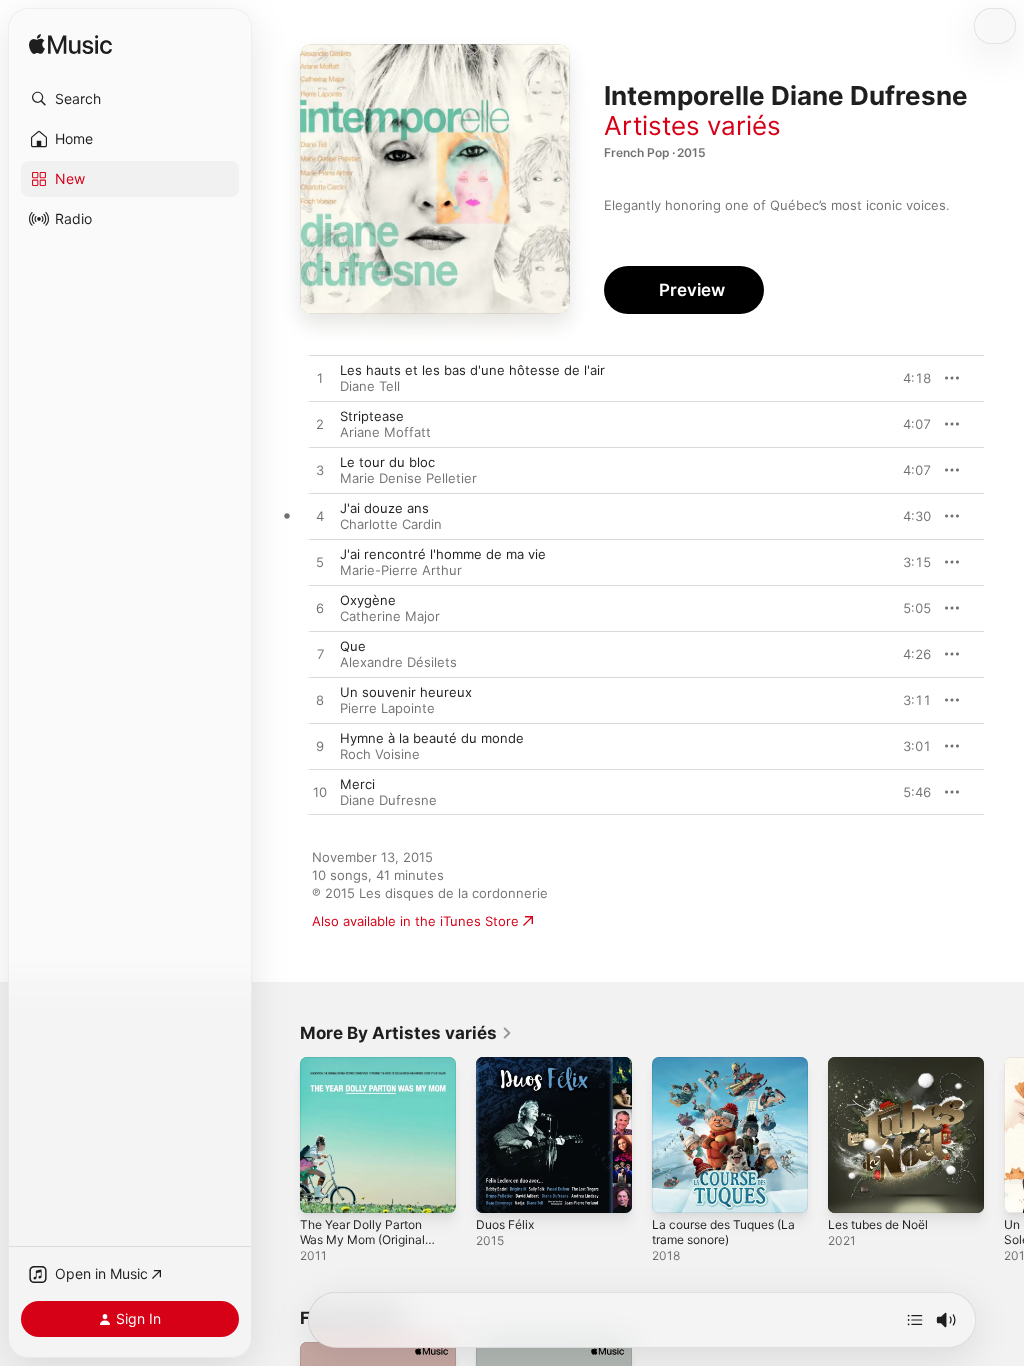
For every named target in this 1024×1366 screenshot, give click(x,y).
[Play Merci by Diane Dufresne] (320, 793)
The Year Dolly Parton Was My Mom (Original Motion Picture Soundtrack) (362, 1247)
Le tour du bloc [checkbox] (387, 462)
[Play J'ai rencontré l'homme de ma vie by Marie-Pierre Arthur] (320, 563)
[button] (130, 99)
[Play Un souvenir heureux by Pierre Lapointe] (320, 701)
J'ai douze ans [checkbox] (384, 508)
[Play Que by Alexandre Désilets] (320, 655)
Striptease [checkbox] (372, 416)
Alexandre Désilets (398, 662)
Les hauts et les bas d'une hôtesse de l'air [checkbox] (472, 370)
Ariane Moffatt (385, 432)
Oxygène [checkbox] (368, 600)
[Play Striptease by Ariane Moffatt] (320, 425)
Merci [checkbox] (357, 784)
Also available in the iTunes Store (415, 921)
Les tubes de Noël (878, 1224)
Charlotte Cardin (391, 524)
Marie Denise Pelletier (408, 478)
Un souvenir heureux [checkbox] (406, 692)
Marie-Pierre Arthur (401, 570)
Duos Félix (505, 1224)
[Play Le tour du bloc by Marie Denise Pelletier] (320, 471)
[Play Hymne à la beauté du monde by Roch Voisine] (320, 747)
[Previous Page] (280, 1135)
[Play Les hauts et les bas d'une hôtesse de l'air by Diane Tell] (320, 379)
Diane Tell (370, 386)
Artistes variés (692, 125)
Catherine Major (390, 616)
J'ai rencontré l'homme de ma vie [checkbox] (443, 554)
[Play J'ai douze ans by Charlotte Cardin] (320, 517)
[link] (406, 1033)
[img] (70, 45)
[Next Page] (1004, 1135)
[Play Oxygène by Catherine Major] (320, 609)
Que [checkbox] (353, 646)
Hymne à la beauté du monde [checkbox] (432, 738)
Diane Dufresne (388, 800)
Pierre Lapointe (387, 708)
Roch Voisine (380, 754)
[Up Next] (915, 1320)
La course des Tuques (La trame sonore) (723, 1232)
